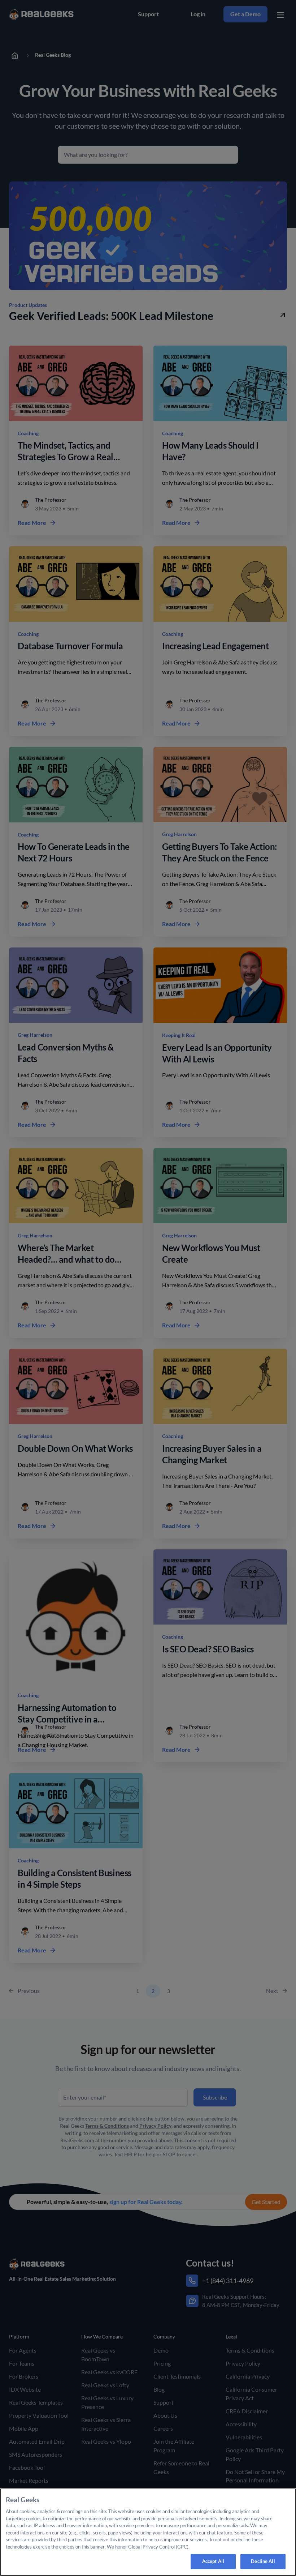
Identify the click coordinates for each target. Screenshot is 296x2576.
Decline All (263, 2561)
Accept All (213, 2561)
